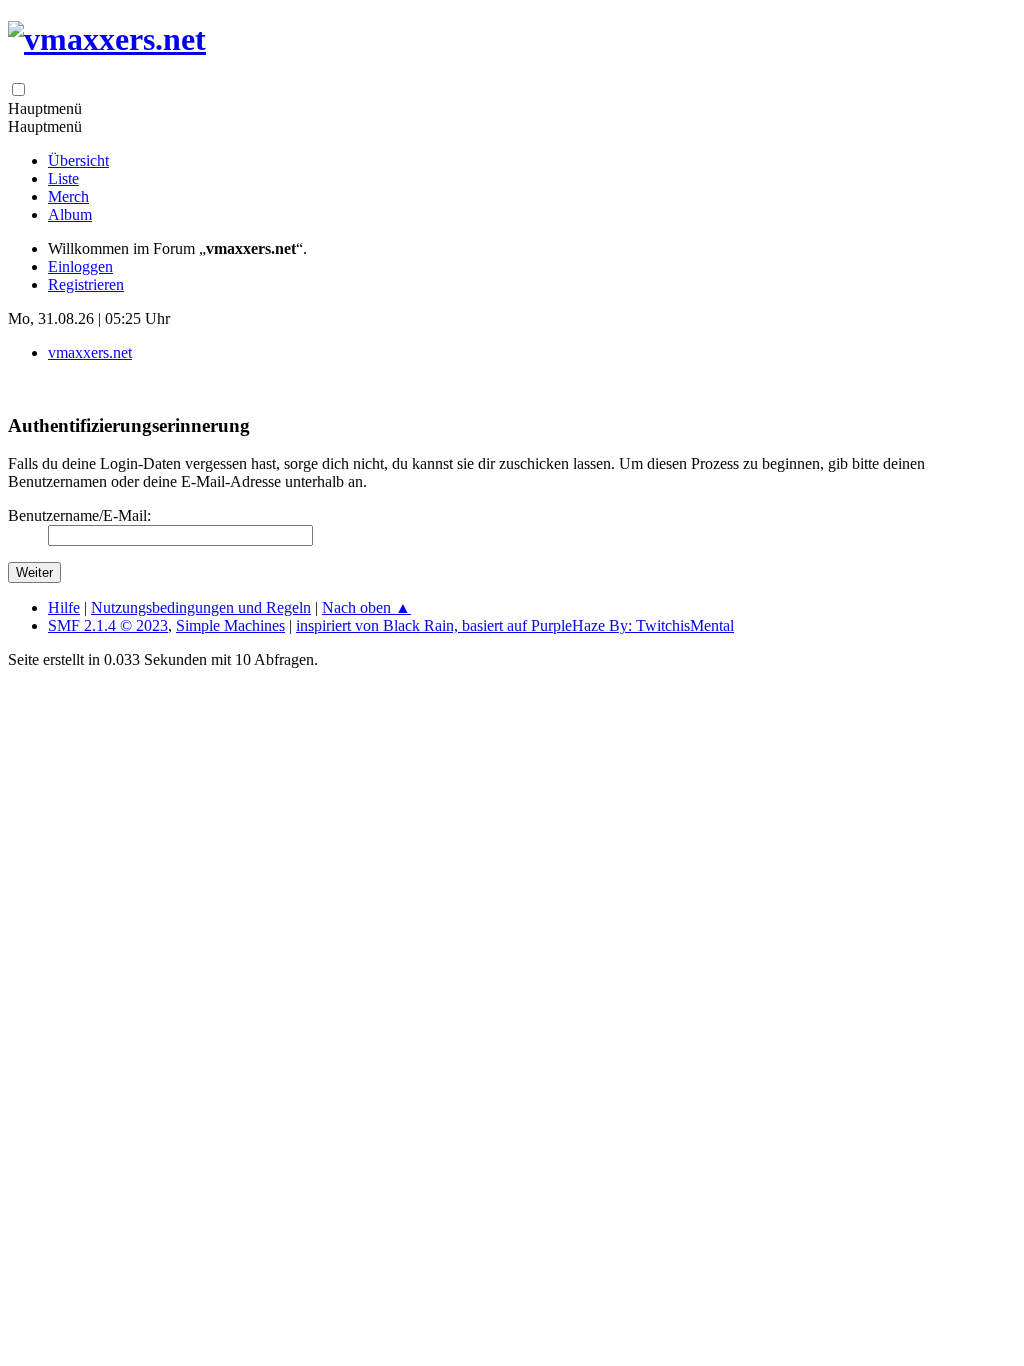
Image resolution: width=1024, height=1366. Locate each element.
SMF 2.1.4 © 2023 (108, 625)
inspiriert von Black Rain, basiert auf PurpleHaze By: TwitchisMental (515, 625)
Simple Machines (230, 625)
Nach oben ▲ (366, 607)
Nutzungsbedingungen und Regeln (201, 607)
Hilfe (64, 607)
